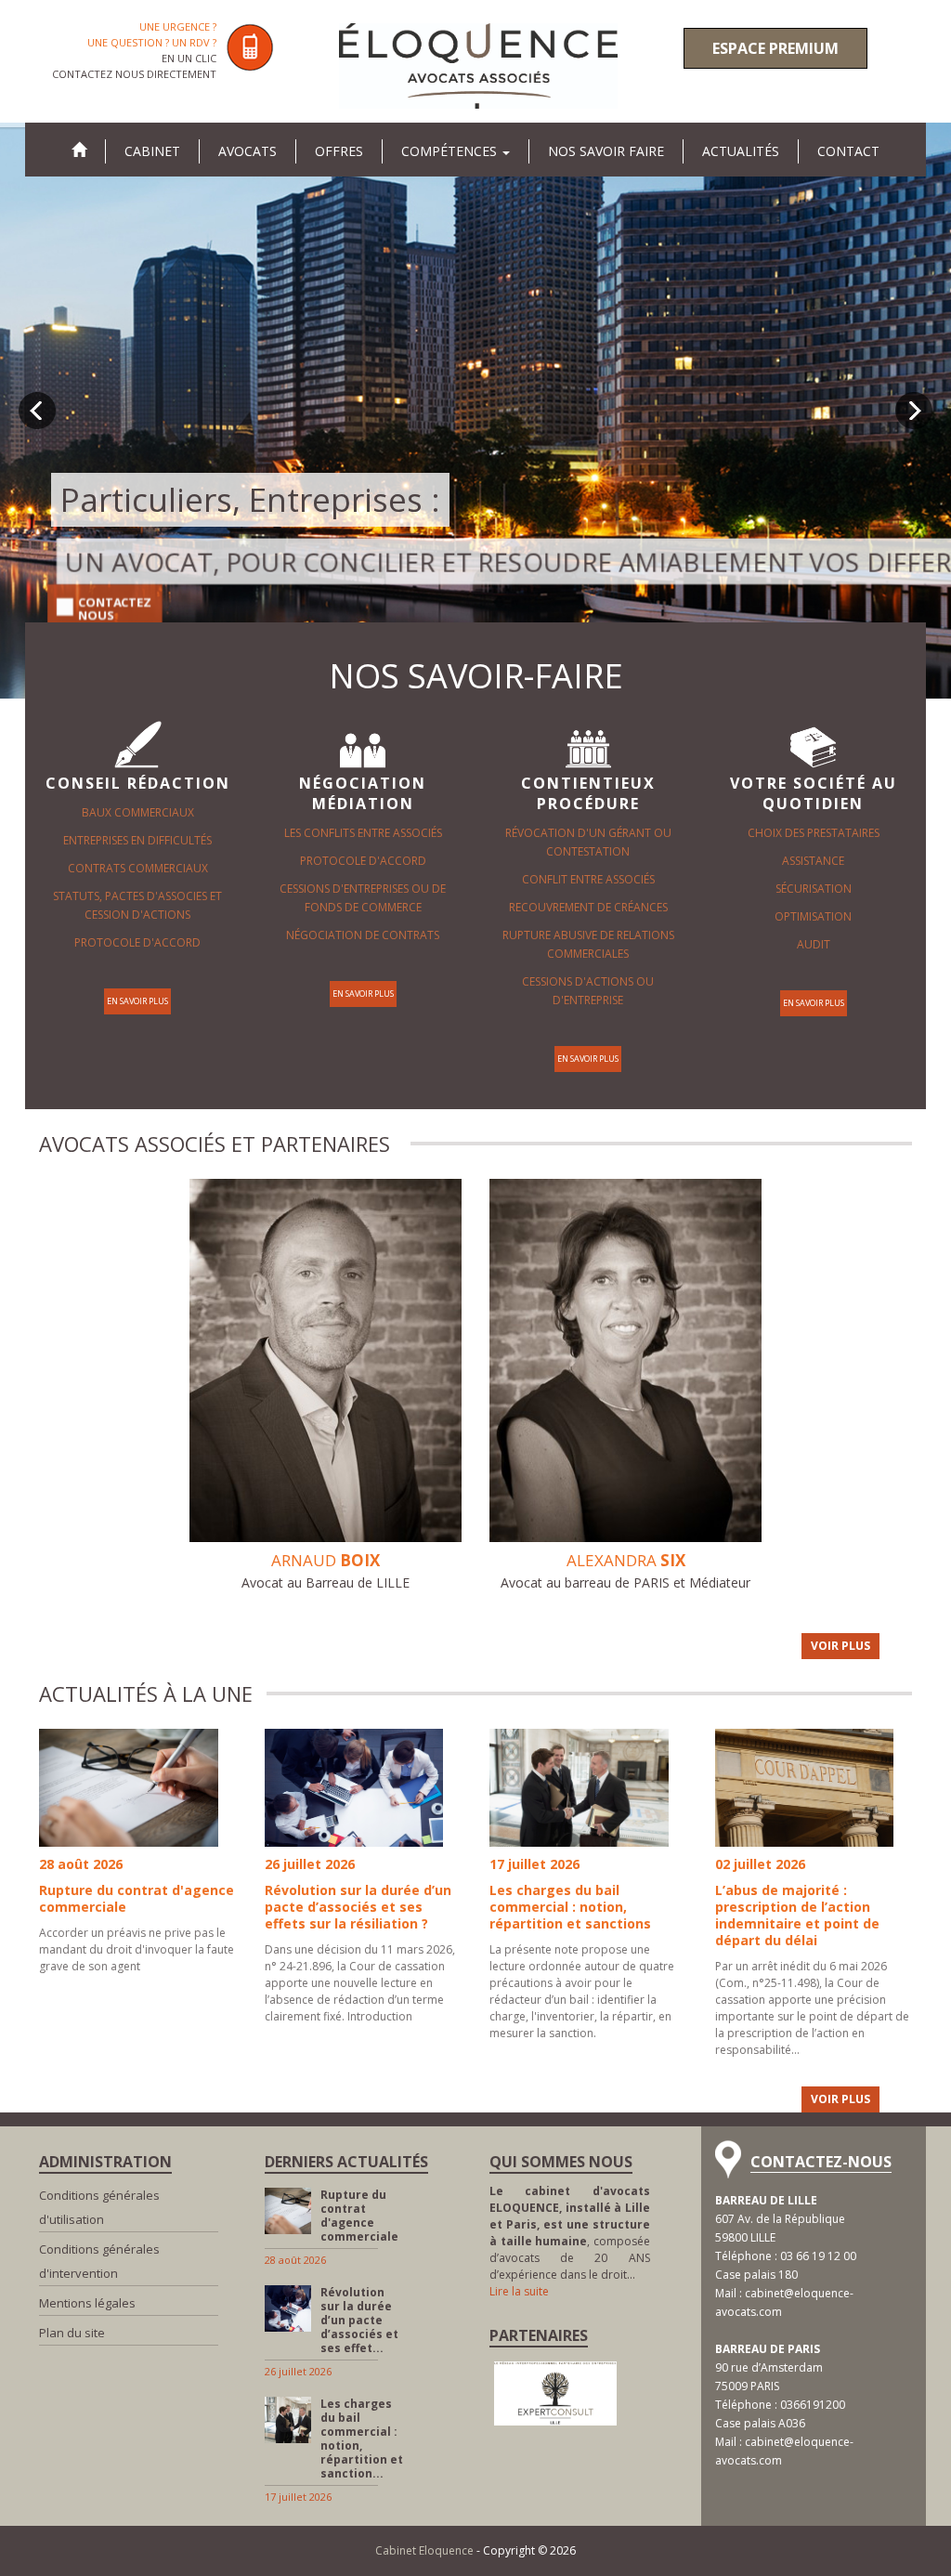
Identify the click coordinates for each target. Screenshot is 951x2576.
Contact (848, 151)
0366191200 (813, 2405)
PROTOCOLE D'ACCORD (137, 942)
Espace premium (775, 48)
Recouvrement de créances (588, 907)
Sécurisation (814, 889)
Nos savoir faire (606, 151)
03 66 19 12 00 (818, 2256)
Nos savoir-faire (476, 676)
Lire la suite (519, 2291)
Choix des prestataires (814, 833)
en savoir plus (137, 1001)
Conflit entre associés (588, 879)
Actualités (741, 151)
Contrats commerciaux (138, 868)
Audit (814, 944)
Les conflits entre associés (363, 833)
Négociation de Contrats (363, 935)
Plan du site (72, 2333)
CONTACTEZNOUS (110, 608)
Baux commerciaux (138, 812)
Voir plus (840, 1646)
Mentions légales (87, 2303)
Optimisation (813, 916)
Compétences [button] (451, 151)
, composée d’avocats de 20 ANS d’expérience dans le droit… (570, 2233)
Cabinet (152, 151)
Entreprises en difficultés (137, 840)
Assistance (813, 861)
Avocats (248, 151)
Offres (339, 151)
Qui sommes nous (561, 2162)
